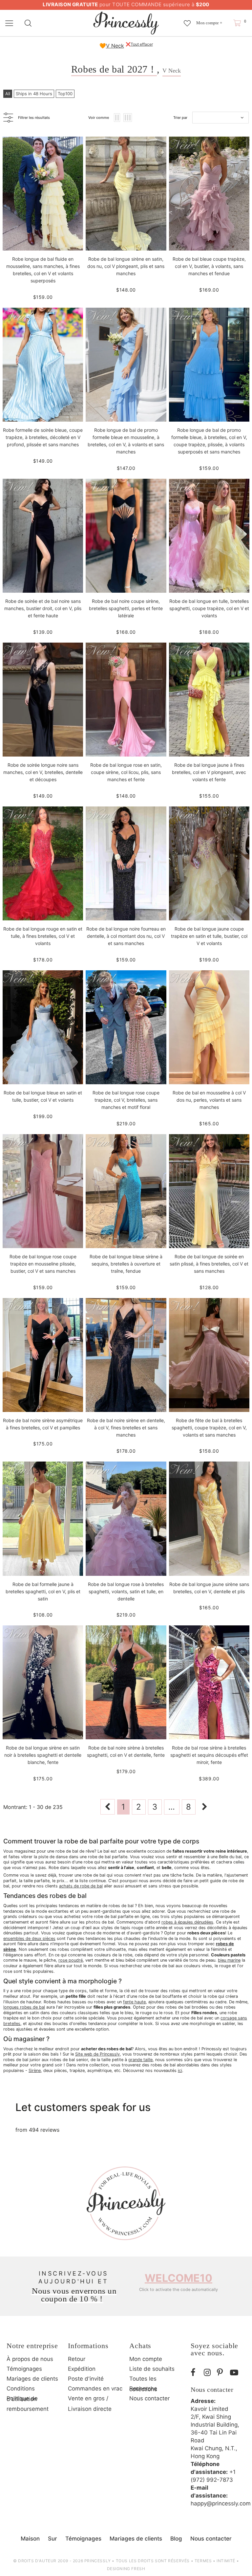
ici (180, 2070)
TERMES (203, 2561)
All (8, 94)
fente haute (134, 2002)
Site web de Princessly (97, 2054)
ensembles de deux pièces (29, 1938)
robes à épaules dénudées (187, 1922)
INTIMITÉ (226, 2561)
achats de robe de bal (81, 1886)
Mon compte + (209, 23)
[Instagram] (209, 2373)
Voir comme (99, 118)
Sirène (35, 2070)
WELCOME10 (178, 2278)
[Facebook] (196, 2373)
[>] (205, 1807)
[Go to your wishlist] (187, 20)
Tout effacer (142, 44)
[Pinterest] (222, 2373)
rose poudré (71, 1960)
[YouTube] (235, 2373)
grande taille (140, 2060)
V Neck (115, 46)
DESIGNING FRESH (126, 2569)
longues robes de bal (24, 2007)
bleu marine (229, 1960)
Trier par (180, 118)
